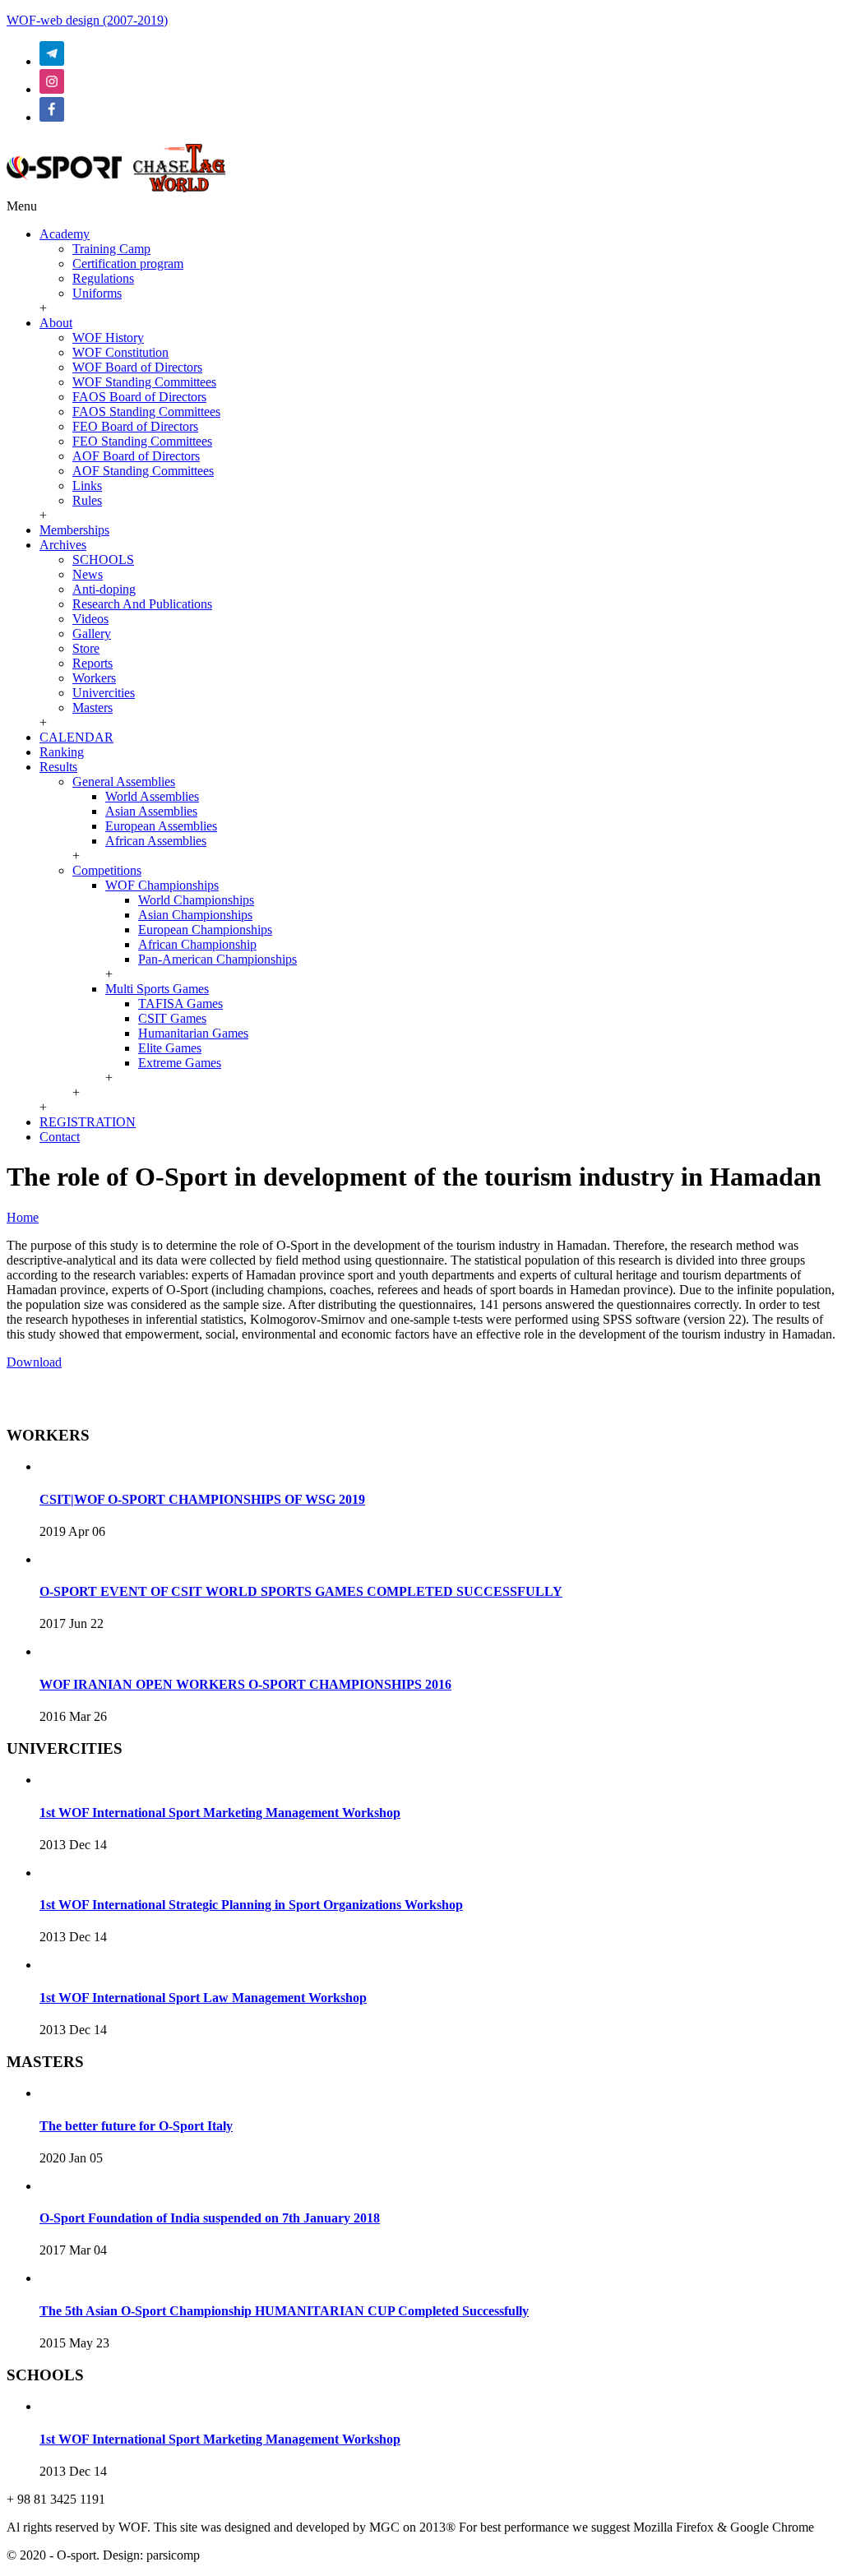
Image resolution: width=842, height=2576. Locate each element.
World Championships (196, 900)
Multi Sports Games (157, 989)
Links (87, 486)
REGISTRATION (88, 1122)
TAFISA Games (180, 1004)
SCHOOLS (103, 560)
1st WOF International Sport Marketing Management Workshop (220, 1813)
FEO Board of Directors (135, 426)
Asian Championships (195, 915)
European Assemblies (161, 826)
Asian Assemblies (151, 811)
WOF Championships (162, 885)
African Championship (197, 944)
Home (23, 1217)
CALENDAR (76, 737)
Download (34, 1362)
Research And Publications (142, 604)
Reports (93, 663)
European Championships (205, 930)
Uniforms (97, 293)
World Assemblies (152, 796)
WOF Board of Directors (137, 367)
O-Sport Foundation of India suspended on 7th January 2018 (210, 2218)
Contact (60, 1137)
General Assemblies (124, 782)
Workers (94, 678)
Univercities (104, 693)
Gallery (92, 634)
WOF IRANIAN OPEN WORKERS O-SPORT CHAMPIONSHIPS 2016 (245, 1684)
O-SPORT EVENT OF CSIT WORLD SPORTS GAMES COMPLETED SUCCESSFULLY (301, 1591)
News (88, 574)
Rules (87, 500)
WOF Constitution (120, 352)
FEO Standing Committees (142, 441)
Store (86, 648)
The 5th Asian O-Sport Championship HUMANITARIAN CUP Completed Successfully (284, 2311)
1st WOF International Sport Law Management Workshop (203, 1998)
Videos (90, 619)
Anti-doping (104, 589)
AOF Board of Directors (136, 456)
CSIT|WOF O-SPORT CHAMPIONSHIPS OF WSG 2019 (202, 1499)
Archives (63, 545)
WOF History (108, 338)
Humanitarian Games (193, 1033)
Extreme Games (180, 1063)
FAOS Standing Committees (146, 412)
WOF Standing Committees (144, 382)
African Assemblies (156, 841)
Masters (93, 708)
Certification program (128, 264)
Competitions (107, 870)
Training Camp (111, 249)
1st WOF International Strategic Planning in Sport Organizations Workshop (251, 1905)
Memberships (74, 530)
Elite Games (170, 1048)
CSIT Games (172, 1018)
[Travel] (116, 191)
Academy (65, 234)
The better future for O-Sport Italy (136, 2126)
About (56, 323)
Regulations (103, 278)
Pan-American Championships (217, 959)
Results (58, 767)
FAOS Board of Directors (139, 397)
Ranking (62, 752)
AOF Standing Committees (143, 471)
